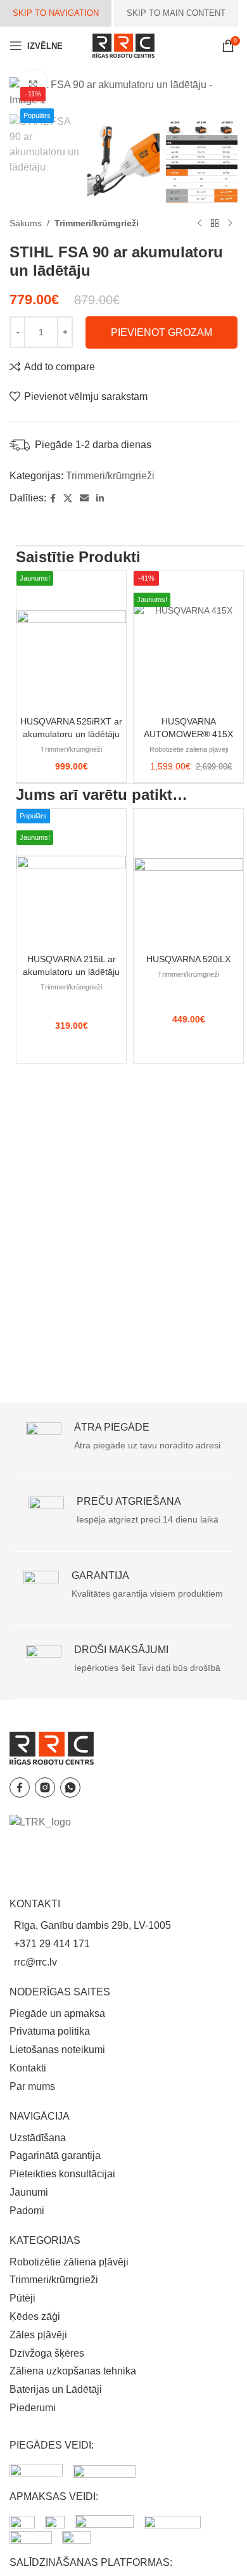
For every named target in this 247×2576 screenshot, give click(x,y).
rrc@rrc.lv (35, 1962)
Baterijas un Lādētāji (56, 2389)
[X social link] (68, 499)
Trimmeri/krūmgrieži (97, 223)
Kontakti (28, 2068)
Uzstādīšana (38, 2138)
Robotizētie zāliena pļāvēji (189, 750)
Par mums (32, 2086)
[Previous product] (199, 223)
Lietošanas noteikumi (57, 2050)
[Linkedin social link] (100, 499)
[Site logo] (123, 45)
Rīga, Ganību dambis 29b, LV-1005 (92, 1925)
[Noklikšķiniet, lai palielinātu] (33, 84)
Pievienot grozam (161, 332)
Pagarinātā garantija (55, 2155)
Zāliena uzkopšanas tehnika (73, 2371)
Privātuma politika (50, 2031)
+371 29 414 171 (52, 1944)
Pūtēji (22, 2298)
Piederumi (33, 2408)
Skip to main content (176, 13)
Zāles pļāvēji (38, 2335)
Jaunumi (29, 2192)
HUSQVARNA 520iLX (188, 959)
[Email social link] (84, 499)
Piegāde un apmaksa (57, 2013)
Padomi (27, 2211)
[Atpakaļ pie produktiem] (215, 223)
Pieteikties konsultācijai (62, 2174)
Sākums (26, 223)
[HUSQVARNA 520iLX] (188, 879)
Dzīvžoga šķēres (47, 2353)
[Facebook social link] (53, 499)
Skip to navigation (56, 13)
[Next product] (230, 223)
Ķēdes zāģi (35, 2316)
